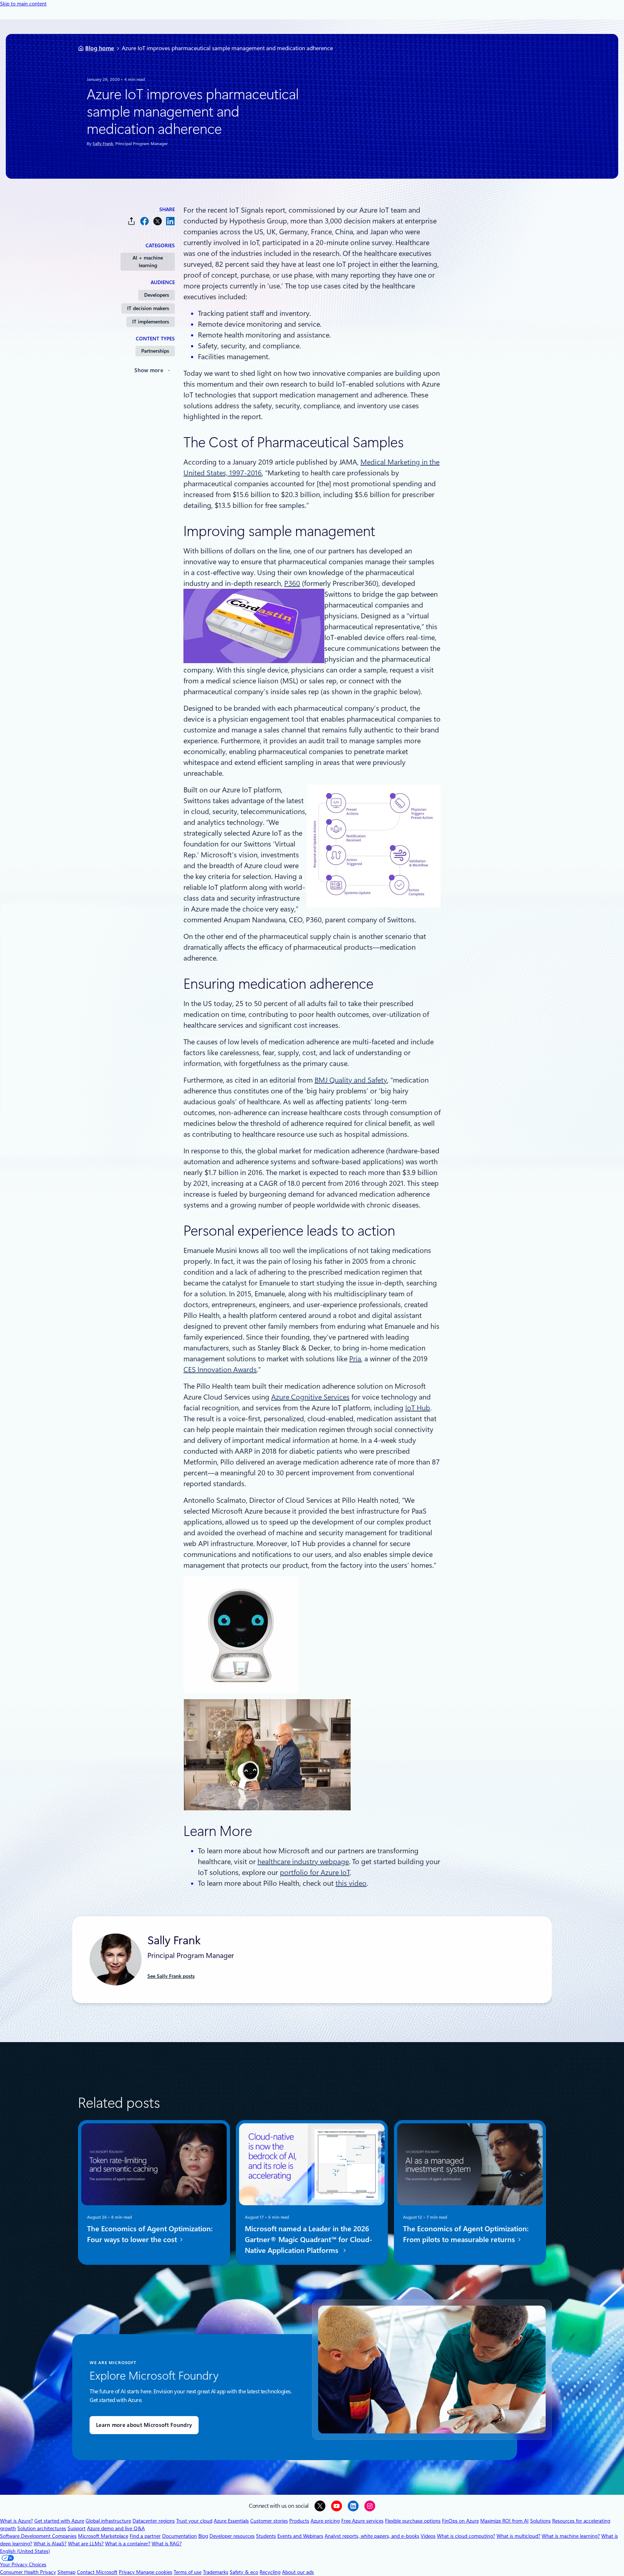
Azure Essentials (231, 2521)
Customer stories (269, 2521)
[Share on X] (157, 221)
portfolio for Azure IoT (315, 1872)
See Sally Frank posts (171, 1976)
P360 (292, 583)
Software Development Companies (38, 2536)
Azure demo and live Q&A (116, 2528)
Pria (355, 1359)
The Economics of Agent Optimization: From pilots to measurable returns (466, 2234)
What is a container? (128, 2544)
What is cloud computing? (466, 2536)
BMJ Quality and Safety (351, 1080)
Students (266, 2536)
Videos (428, 2536)
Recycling (270, 2572)
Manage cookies (154, 2572)
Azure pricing (325, 2521)
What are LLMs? (86, 2544)
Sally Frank (103, 144)
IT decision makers (148, 308)
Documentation (179, 2536)
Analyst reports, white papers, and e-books (372, 2536)
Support (77, 2528)
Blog (203, 2536)
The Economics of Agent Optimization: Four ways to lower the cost (150, 2234)
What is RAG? (167, 2544)
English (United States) (25, 2551)
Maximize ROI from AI (504, 2521)
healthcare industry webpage (303, 1862)
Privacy (127, 2572)
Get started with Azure (59, 2521)
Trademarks (216, 2572)
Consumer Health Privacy (28, 2572)
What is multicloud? (518, 2536)
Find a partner (145, 2536)
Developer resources (232, 2536)
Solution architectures (42, 2528)
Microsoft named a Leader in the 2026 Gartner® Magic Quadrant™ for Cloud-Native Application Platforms (309, 2240)
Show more (149, 370)
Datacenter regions (154, 2521)
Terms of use (188, 2572)
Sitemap (66, 2572)
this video (351, 1883)
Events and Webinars (300, 2536)
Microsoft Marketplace (103, 2536)
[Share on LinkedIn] (170, 221)
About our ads (298, 2572)
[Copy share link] (131, 221)
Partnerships (155, 351)
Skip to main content (23, 4)
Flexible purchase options (413, 2521)
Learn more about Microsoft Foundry (144, 2425)
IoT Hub (418, 1408)
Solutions (540, 2521)
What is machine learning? (571, 2536)
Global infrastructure (108, 2521)
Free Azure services (362, 2521)
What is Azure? (16, 2521)
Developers (157, 295)
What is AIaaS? (50, 2544)
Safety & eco (244, 2572)
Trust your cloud (194, 2521)
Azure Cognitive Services (310, 1397)
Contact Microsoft (97, 2572)
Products (299, 2521)
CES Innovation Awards (220, 1370)
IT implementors (151, 322)
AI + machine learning (148, 262)
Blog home (100, 48)
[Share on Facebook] (144, 221)
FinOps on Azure (460, 2521)
